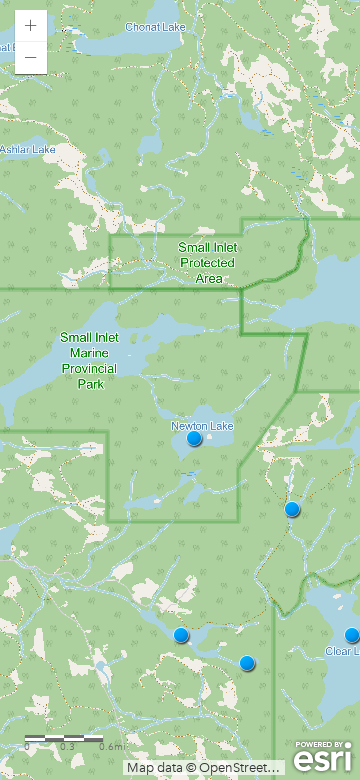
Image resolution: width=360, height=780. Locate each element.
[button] (31, 26)
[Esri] (322, 757)
